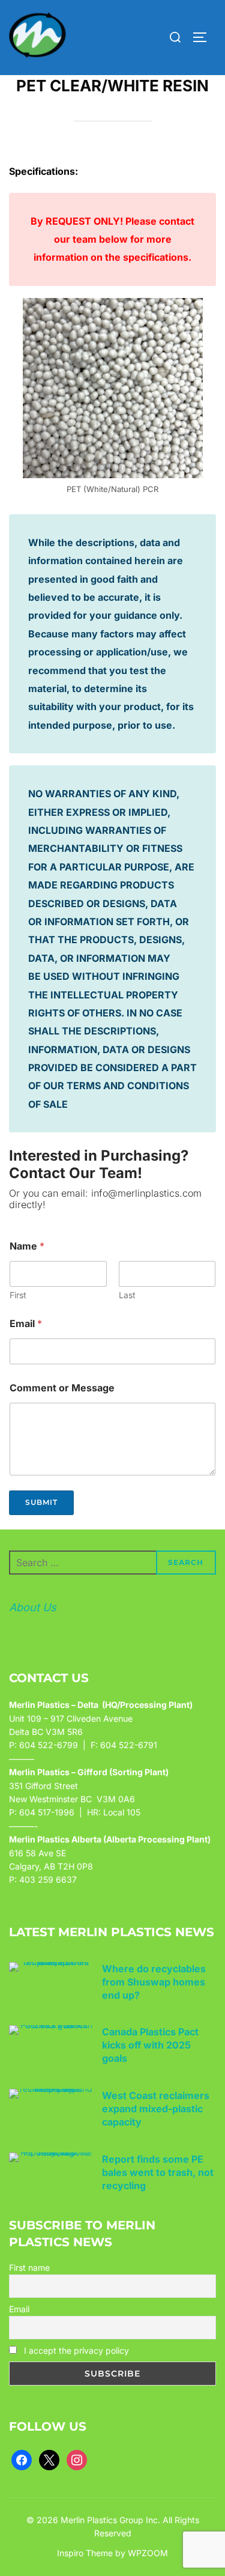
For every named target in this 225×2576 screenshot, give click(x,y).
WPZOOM (148, 2553)
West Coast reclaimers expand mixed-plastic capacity (156, 2109)
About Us (33, 1607)
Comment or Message (62, 1388)
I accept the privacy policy (75, 2350)
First (18, 1295)
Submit (41, 1502)
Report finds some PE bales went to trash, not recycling (158, 2172)
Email (26, 1324)
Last (127, 1295)
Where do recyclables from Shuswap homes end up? (154, 1982)
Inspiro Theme (85, 2553)
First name (29, 2268)
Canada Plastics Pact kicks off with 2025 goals (150, 2045)
